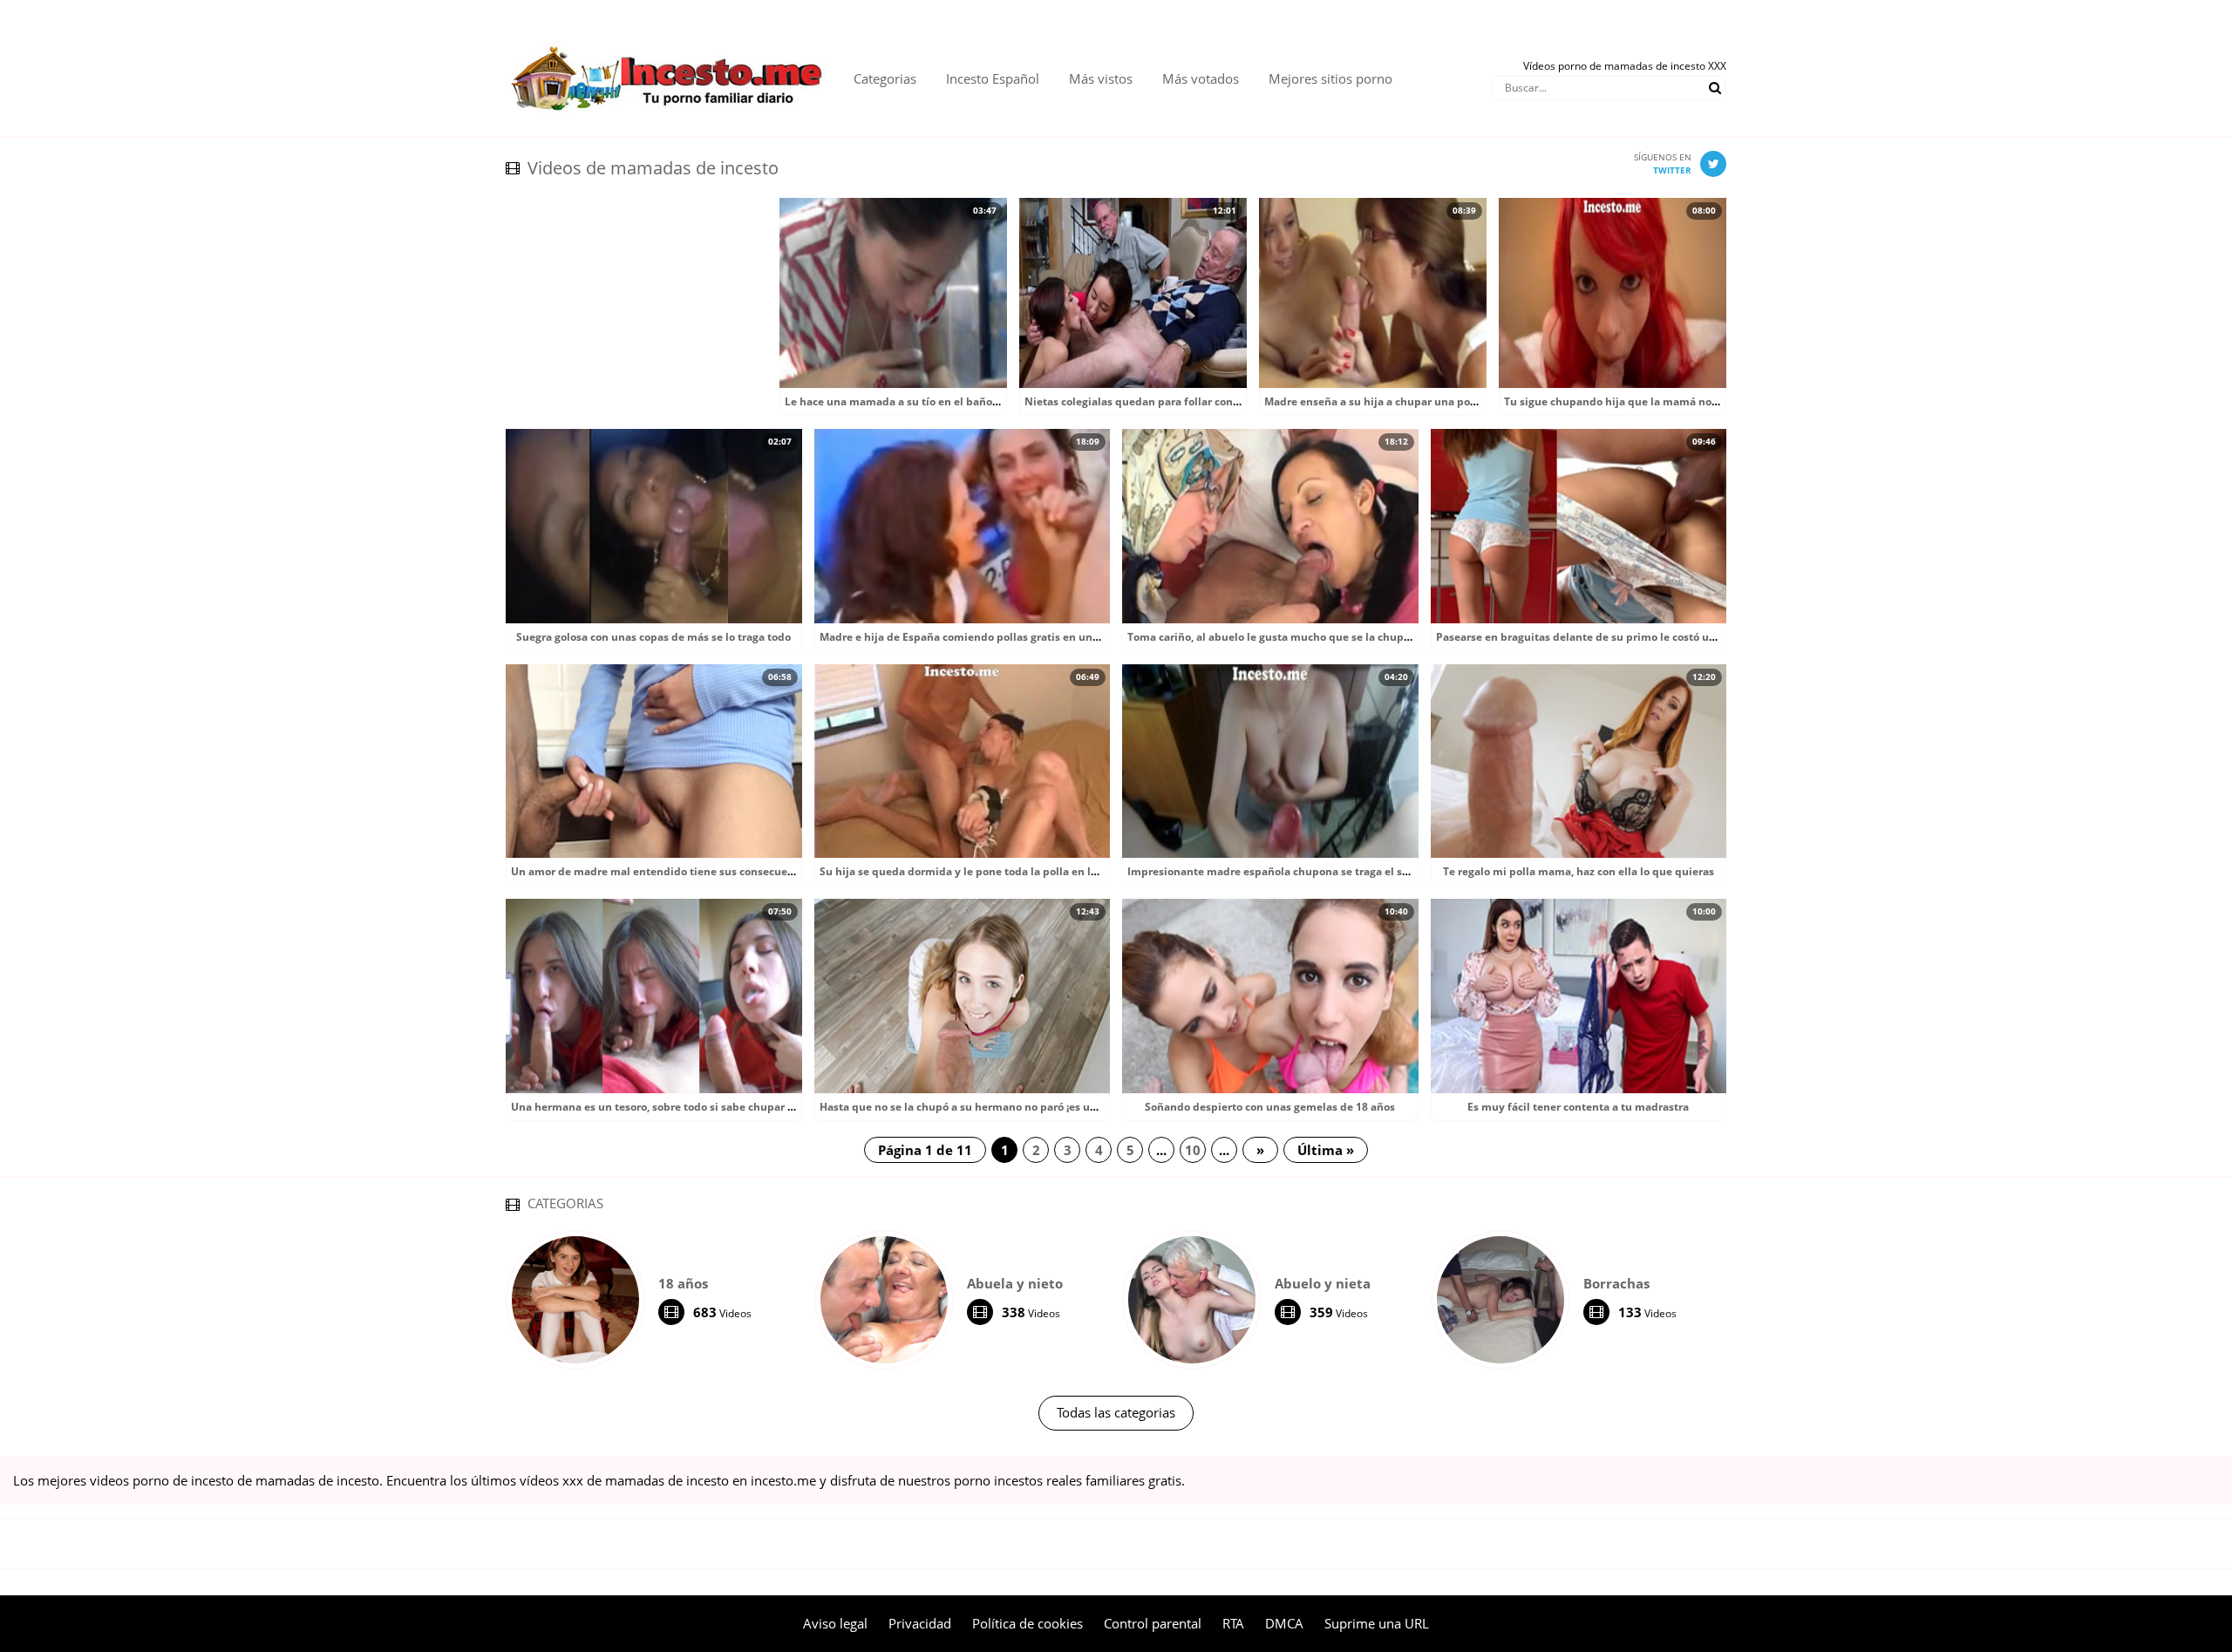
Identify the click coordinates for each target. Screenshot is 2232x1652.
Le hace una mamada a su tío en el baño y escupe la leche (934, 401)
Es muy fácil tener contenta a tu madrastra (1578, 1107)
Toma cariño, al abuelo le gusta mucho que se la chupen (1272, 637)
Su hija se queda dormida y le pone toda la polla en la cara (970, 871)
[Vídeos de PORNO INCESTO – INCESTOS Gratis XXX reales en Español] (667, 35)
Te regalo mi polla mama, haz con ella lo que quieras (1579, 871)
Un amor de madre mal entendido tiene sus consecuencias (663, 871)
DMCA (1284, 1623)
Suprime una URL (1377, 1623)
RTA (1233, 1623)
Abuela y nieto (1015, 1283)
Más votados (1201, 78)
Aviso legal (835, 1623)
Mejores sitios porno (1330, 78)
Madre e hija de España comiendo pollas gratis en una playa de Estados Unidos (1024, 637)
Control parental (1153, 1623)
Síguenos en (1663, 163)
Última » (1326, 1150)
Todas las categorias (1116, 1412)
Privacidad (920, 1623)
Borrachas (1616, 1283)
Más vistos (1101, 78)
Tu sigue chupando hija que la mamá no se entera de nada (1655, 401)
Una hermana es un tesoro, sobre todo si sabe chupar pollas (665, 1107)
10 (1193, 1150)
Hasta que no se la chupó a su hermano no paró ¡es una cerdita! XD (991, 1107)
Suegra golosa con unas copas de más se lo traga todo (653, 637)
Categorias (885, 78)
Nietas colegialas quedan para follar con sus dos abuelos (1171, 401)
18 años (683, 1283)
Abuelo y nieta (1323, 1283)
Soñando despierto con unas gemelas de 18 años (1270, 1107)
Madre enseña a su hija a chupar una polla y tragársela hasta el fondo (1444, 401)
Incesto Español (993, 78)
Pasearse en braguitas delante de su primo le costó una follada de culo (1619, 637)
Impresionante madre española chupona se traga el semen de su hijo (1306, 871)
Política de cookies (1028, 1623)
